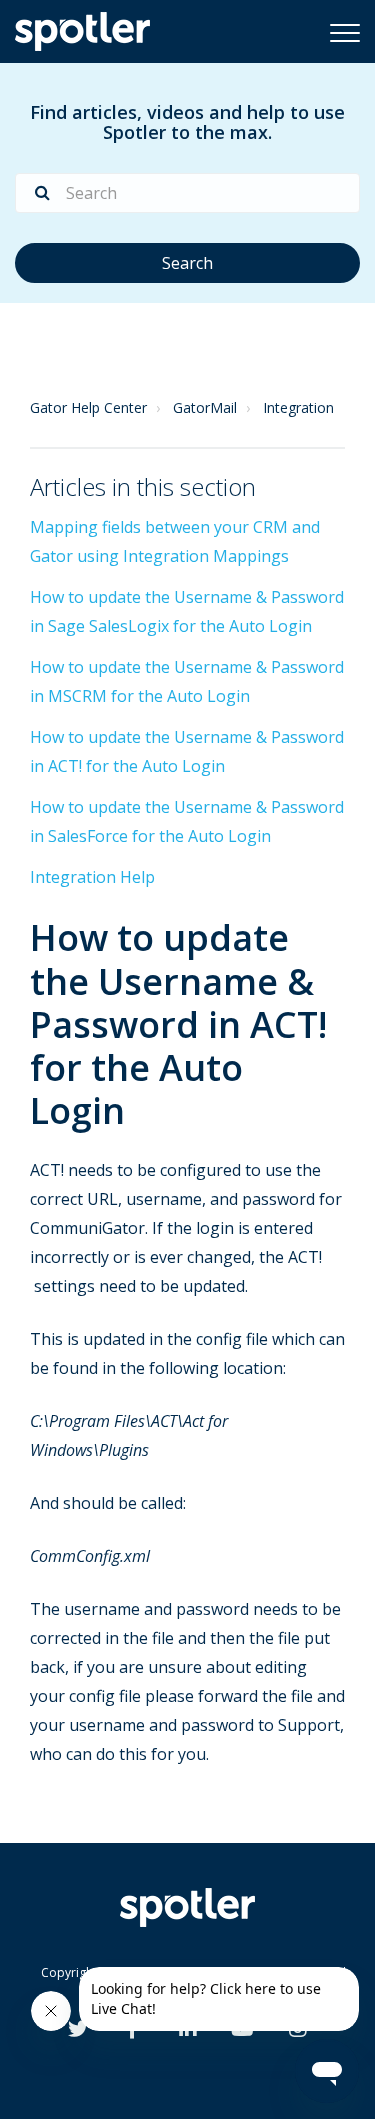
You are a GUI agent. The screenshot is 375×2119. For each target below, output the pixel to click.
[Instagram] (298, 2031)
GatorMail (205, 407)
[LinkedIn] (188, 2031)
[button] (345, 32)
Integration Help (92, 877)
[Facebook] (132, 2031)
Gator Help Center (88, 407)
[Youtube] (242, 2031)
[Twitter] (78, 2031)
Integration (298, 407)
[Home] (82, 31)
